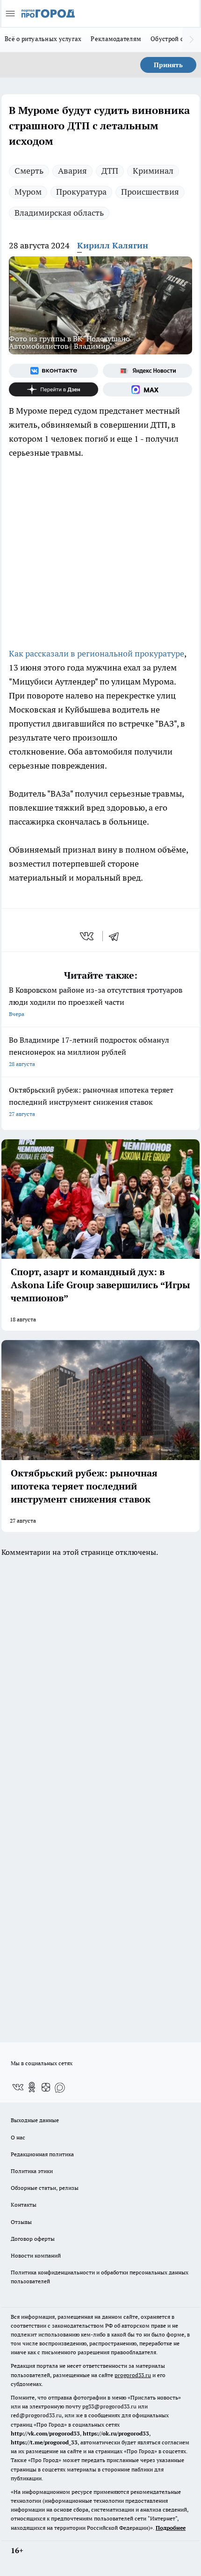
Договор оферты (33, 2239)
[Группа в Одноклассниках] (32, 2087)
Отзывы (21, 2222)
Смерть (29, 171)
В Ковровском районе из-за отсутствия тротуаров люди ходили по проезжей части (96, 1001)
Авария (72, 171)
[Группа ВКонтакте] (54, 371)
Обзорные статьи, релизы (45, 2188)
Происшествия (150, 192)
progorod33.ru (133, 2375)
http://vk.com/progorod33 (45, 2433)
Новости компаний (36, 2255)
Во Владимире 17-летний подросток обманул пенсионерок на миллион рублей (89, 1051)
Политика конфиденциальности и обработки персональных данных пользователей (100, 2277)
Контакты (24, 2205)
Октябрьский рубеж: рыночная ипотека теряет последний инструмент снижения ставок (91, 1101)
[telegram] (117, 936)
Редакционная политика (42, 2154)
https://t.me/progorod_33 (44, 2442)
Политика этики (32, 2171)
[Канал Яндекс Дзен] (54, 389)
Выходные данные (35, 2120)
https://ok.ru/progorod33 (116, 2433)
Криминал (153, 171)
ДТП (110, 171)
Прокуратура (81, 192)
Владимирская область (59, 213)
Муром (28, 192)
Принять (168, 65)
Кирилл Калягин (113, 245)
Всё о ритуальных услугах (43, 39)
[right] (192, 40)
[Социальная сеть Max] (147, 389)
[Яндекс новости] (147, 371)
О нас (18, 2137)
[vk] (88, 936)
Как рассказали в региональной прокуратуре (97, 653)
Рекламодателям (116, 39)
